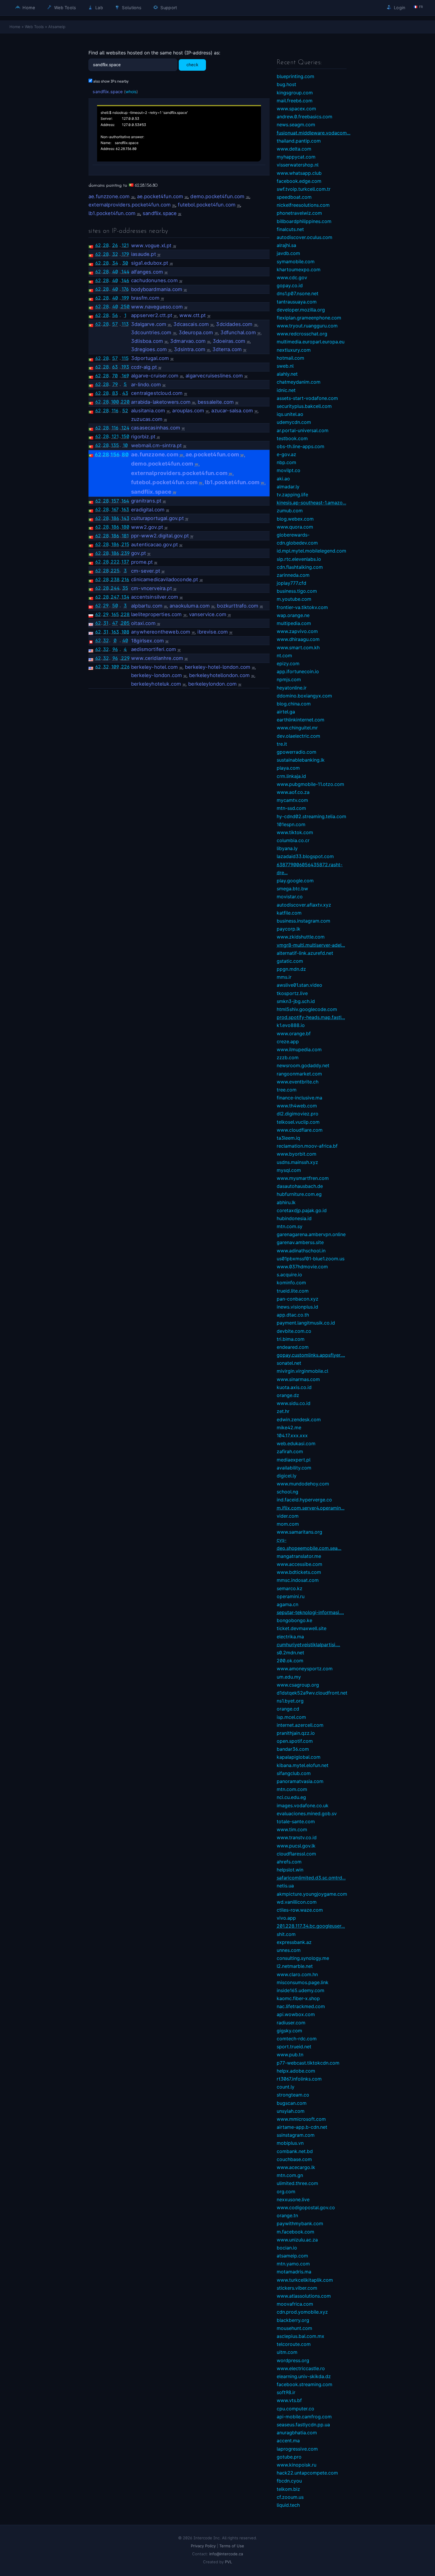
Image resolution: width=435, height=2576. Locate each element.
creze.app (288, 1041)
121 (125, 245)
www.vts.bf (289, 2400)
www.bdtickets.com (299, 1572)
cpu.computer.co (295, 2409)
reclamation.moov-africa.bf (307, 1146)
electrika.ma (290, 1637)
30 (125, 263)
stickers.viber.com (297, 2288)
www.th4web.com (297, 1106)
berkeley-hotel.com (154, 667)
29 (106, 605)
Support (168, 8)
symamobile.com (296, 261)
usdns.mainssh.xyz (297, 1162)
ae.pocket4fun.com (160, 196)
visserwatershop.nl (298, 165)
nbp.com (286, 462)
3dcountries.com (151, 332)
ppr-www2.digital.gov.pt (160, 536)
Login (399, 8)
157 (115, 501)
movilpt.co (289, 470)
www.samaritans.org (299, 1532)
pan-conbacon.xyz (298, 1299)
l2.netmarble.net (295, 1966)
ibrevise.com (213, 632)
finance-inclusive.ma (299, 1098)
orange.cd (288, 1709)
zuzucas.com (147, 419)
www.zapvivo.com (297, 631)
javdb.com (288, 253)
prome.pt (142, 562)
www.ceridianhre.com (157, 658)
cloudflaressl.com (296, 1854)
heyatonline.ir (292, 688)
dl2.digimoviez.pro (298, 1114)
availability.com (294, 1468)
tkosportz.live (292, 993)
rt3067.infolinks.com (299, 2079)
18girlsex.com (148, 641)
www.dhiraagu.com (298, 639)
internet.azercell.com (300, 1725)
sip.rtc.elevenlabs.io (299, 559)
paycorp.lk (289, 929)
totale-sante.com (296, 1821)
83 (115, 393)
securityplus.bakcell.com (304, 406)
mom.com (288, 1524)
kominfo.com (291, 1283)
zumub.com (290, 511)
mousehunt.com (294, 2328)
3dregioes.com (149, 349)
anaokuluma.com (190, 606)
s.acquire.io (289, 1275)
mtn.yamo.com (293, 2264)
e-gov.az (286, 454)
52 (125, 411)
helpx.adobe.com (296, 2071)
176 (125, 289)
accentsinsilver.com (155, 597)
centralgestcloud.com (157, 393)
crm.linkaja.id (291, 776)
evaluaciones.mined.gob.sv (307, 1813)
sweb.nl (285, 366)
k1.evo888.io (291, 1025)
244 (115, 588)
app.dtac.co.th (293, 1315)
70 (115, 376)
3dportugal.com (150, 358)
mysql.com (289, 1170)
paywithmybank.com (300, 2223)
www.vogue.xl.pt (151, 246)
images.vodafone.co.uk (303, 1805)
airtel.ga (286, 712)
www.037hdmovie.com (302, 1267)
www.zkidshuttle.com (301, 937)
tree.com (287, 1090)
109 (115, 667)
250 (125, 306)
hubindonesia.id (294, 1218)
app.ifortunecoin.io (298, 671)
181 (125, 536)
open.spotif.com (295, 1741)
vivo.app (286, 1918)
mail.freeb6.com (295, 101)
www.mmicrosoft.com (301, 2119)
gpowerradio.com (297, 752)
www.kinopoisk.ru (297, 2465)
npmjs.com (289, 679)
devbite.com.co (294, 1331)
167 (115, 509)
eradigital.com (148, 510)
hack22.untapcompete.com (307, 2473)
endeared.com (293, 1347)
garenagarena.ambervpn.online (311, 1234)
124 (125, 428)
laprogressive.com (297, 2449)
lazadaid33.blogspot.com (305, 856)
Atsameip (57, 27)
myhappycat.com (296, 157)
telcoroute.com (294, 2344)
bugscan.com (292, 2103)
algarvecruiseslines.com (214, 376)
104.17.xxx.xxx (292, 1435)
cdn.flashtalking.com (300, 567)
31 (106, 623)
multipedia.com (294, 623)
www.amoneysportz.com (305, 1669)
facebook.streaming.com (304, 2384)
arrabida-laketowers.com (161, 402)
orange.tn (287, 2215)
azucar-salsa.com (232, 411)
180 (125, 527)
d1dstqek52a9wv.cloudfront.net (312, 1693)
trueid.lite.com (293, 1291)
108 (125, 632)
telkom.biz (288, 2489)
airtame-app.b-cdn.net (302, 2127)
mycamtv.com (292, 800)
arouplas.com (188, 411)
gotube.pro (289, 2457)
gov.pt (138, 553)
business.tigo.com (297, 591)
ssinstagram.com (296, 2135)
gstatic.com (290, 961)
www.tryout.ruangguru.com (307, 326)
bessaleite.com (216, 402)
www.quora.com (295, 527)
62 (98, 245)
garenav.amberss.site (300, 1242)
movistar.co (290, 897)
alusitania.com (148, 411)
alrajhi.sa (286, 245)
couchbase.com (294, 2159)
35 (125, 588)
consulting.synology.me (303, 1958)
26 (115, 245)
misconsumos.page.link (303, 1982)
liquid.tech (288, 2505)
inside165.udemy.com (301, 1990)
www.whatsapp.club (299, 173)
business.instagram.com (303, 921)
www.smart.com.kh (298, 647)
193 (125, 367)
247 (115, 597)
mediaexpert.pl (294, 1460)
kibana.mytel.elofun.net (303, 1765)
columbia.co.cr (293, 840)
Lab (99, 8)
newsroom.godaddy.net (303, 1065)
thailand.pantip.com (299, 141)
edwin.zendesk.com (299, 1419)
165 (115, 614)
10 (125, 445)
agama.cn (287, 1604)
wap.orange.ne (293, 615)
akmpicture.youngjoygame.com (312, 1894)
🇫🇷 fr (418, 7)
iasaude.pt (144, 254)
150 (125, 436)
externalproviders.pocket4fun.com (130, 205)
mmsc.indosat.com (298, 1580)
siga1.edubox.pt (150, 263)
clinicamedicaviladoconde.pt (165, 579)
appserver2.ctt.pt (152, 315)
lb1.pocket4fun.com (112, 213)
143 (125, 518)
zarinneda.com (293, 575)
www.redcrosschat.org (302, 334)
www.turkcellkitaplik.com (305, 2280)
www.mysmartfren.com (303, 1178)
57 (115, 324)
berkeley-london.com (157, 675)
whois (131, 92)
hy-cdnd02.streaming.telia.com (311, 816)
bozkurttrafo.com (238, 606)
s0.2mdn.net (290, 1653)
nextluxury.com (294, 350)
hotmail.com (290, 358)
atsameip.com (292, 2256)
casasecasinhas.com (156, 428)
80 (125, 454)
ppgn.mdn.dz (291, 969)
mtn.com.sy (290, 1226)
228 (125, 614)
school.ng (287, 1492)
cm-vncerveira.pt (152, 588)
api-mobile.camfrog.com (304, 2417)
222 (115, 562)
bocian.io (287, 2248)
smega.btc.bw (292, 889)
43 (125, 393)
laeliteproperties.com (157, 614)
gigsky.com (289, 2031)
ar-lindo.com (146, 385)
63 (115, 367)
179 (125, 254)
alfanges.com (147, 272)
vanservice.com (208, 614)
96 (115, 649)
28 (106, 245)
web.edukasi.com (296, 1443)
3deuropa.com (196, 332)
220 (125, 402)
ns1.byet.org (290, 1701)
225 (115, 571)
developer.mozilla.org (301, 310)
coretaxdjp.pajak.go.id (302, 1210)
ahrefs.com (289, 1862)
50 (115, 605)
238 (115, 579)
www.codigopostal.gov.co (306, 2207)
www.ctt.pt (193, 315)
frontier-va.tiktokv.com (302, 607)
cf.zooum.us (290, 2497)
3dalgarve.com (149, 324)
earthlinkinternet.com (301, 720)
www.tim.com (292, 1829)
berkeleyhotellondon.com (219, 675)
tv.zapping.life (292, 495)
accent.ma (288, 2441)
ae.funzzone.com (109, 196)
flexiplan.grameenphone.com (309, 318)
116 (115, 411)
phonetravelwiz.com (299, 213)
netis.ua (285, 1886)
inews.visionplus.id (297, 1307)
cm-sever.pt (146, 571)
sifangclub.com (294, 1773)
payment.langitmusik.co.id (306, 1323)
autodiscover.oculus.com (304, 237)
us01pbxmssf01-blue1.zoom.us (311, 1259)
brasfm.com (145, 298)
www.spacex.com (296, 109)
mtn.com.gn (290, 2175)
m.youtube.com (294, 599)
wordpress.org (293, 2360)
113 (125, 324)
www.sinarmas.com (298, 1379)
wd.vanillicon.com (297, 1902)
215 (125, 544)
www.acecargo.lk (296, 2167)
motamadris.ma (294, 2272)
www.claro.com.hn (297, 1974)
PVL (228, 2562)
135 (115, 445)
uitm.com (287, 2352)
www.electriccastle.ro (301, 2368)
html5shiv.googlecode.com (307, 1009)
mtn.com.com (292, 1789)
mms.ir (284, 977)
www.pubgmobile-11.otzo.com (310, 784)
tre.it (282, 744)
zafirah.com (290, 1451)
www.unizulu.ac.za (297, 2240)
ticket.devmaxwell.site (302, 1628)
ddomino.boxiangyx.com (304, 696)
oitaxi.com (143, 623)
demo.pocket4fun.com (217, 196)
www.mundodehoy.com (303, 1484)
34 (115, 263)
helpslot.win (290, 1870)
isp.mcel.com (291, 1717)
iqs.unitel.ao (290, 414)
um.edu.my (289, 1677)
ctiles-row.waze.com (300, 1910)
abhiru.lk (286, 1202)
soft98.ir (286, 2392)
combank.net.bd (295, 2151)
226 (125, 667)
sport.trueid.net (294, 2047)
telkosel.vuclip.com (298, 1122)
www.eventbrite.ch (298, 1082)
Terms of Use (232, 2546)
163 (125, 509)
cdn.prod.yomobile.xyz (302, 2312)
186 (115, 518)
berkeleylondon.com (212, 684)
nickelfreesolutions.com (303, 205)
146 (125, 280)
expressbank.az (294, 1942)
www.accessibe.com (299, 1564)
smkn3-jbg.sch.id (296, 1001)
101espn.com (291, 824)
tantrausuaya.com (297, 302)
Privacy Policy (203, 2546)
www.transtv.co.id (297, 1837)
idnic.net (286, 390)
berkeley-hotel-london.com (218, 667)
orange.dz (288, 1395)
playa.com (288, 768)
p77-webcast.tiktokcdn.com (308, 2063)
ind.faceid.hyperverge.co (304, 1500)
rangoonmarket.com (299, 1074)
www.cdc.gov (292, 277)
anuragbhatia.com (297, 2433)
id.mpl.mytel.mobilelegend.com (311, 551)
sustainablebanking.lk (301, 760)
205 (125, 623)
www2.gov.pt (147, 527)
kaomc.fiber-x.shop (298, 1998)
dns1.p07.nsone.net (298, 293)
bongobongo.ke (294, 1620)
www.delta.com (294, 149)
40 (115, 272)
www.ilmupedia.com (299, 1049)
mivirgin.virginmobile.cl (302, 1371)
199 (125, 298)
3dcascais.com (191, 324)
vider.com (288, 1516)
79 (115, 384)
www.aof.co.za (293, 792)
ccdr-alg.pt (144, 367)
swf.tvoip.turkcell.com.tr (304, 189)
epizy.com (288, 663)
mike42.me (289, 1427)
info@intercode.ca (226, 2554)
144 (125, 272)
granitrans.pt (146, 501)
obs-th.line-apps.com (301, 446)
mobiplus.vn (290, 2143)
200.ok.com (290, 1661)
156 (115, 454)
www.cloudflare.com (300, 1130)
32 (115, 254)
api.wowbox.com (296, 2014)
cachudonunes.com (154, 280)
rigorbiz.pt (143, 437)
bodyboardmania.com (157, 289)
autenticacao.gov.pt (154, 545)
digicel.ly (287, 1476)
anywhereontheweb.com (161, 632)
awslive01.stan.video (299, 985)
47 (115, 623)
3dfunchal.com (238, 332)
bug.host (286, 84)
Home (28, 8)
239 (125, 553)
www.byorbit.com (297, 1154)
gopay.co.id (290, 285)
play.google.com (295, 881)
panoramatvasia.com (300, 1781)
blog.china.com (294, 704)
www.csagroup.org (298, 1685)
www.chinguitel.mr (297, 728)
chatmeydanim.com (299, 382)
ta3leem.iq (288, 1138)
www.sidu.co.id (294, 1403)
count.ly (286, 2087)
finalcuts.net (290, 229)
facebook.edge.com (299, 181)
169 (125, 376)
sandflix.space (108, 92)
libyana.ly (287, 848)
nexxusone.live (293, 2199)
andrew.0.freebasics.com (304, 117)
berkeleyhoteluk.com (156, 684)
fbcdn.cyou (289, 2481)
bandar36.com (293, 1749)
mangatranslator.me (299, 1556)
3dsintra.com (190, 349)
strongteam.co (293, 2095)
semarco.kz (290, 1588)
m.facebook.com (295, 2232)
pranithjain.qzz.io (296, 1733)
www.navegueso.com (157, 307)
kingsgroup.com (295, 93)
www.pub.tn (290, 2055)
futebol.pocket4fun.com (207, 205)
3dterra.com (227, 349)
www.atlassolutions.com (304, 2296)
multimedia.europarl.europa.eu (311, 342)
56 (115, 315)
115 (125, 358)
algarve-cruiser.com (155, 376)
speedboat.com (294, 197)
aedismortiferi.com (154, 649)
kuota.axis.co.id (294, 1387)
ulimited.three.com (297, 2183)
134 (125, 597)
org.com (286, 2191)
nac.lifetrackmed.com (301, 2006)
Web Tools (65, 8)
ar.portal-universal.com (303, 430)
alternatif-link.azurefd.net (305, 953)
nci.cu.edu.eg (291, 1797)
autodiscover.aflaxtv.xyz (304, 905)
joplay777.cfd (291, 583)
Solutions (131, 8)
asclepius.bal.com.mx (301, 2336)
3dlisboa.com (147, 341)
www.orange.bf (294, 1033)
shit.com (286, 1934)
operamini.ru (291, 1596)
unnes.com (289, 1950)
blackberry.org (293, 2320)
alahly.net (287, 374)
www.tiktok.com (295, 832)
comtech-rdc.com (297, 2039)
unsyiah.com (291, 2111)
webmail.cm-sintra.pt (156, 445)
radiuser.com (291, 2023)
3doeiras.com (229, 341)
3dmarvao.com (188, 341)
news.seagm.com (296, 125)
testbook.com (292, 438)
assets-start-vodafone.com (307, 398)
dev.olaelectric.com (298, 736)
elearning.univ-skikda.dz (304, 2376)
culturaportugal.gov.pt (157, 518)
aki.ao (283, 479)
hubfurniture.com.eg (299, 1194)
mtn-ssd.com (291, 808)
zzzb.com (288, 1057)
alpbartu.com (147, 606)
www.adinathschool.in (301, 1251)
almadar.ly (288, 487)
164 (125, 501)
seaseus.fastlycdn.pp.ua (303, 2425)
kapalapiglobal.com (299, 1757)
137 (125, 562)
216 (125, 579)
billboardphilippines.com (304, 221)
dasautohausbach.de (300, 1186)
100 (115, 402)
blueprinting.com (295, 76)
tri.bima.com (291, 1339)
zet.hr (283, 1411)
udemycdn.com (294, 422)
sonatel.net (289, 1363)
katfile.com (289, 913)
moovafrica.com (295, 2304)
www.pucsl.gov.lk (296, 1846)
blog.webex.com (295, 519)
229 (125, 658)
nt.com (284, 655)
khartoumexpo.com (299, 269)
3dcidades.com (234, 324)
